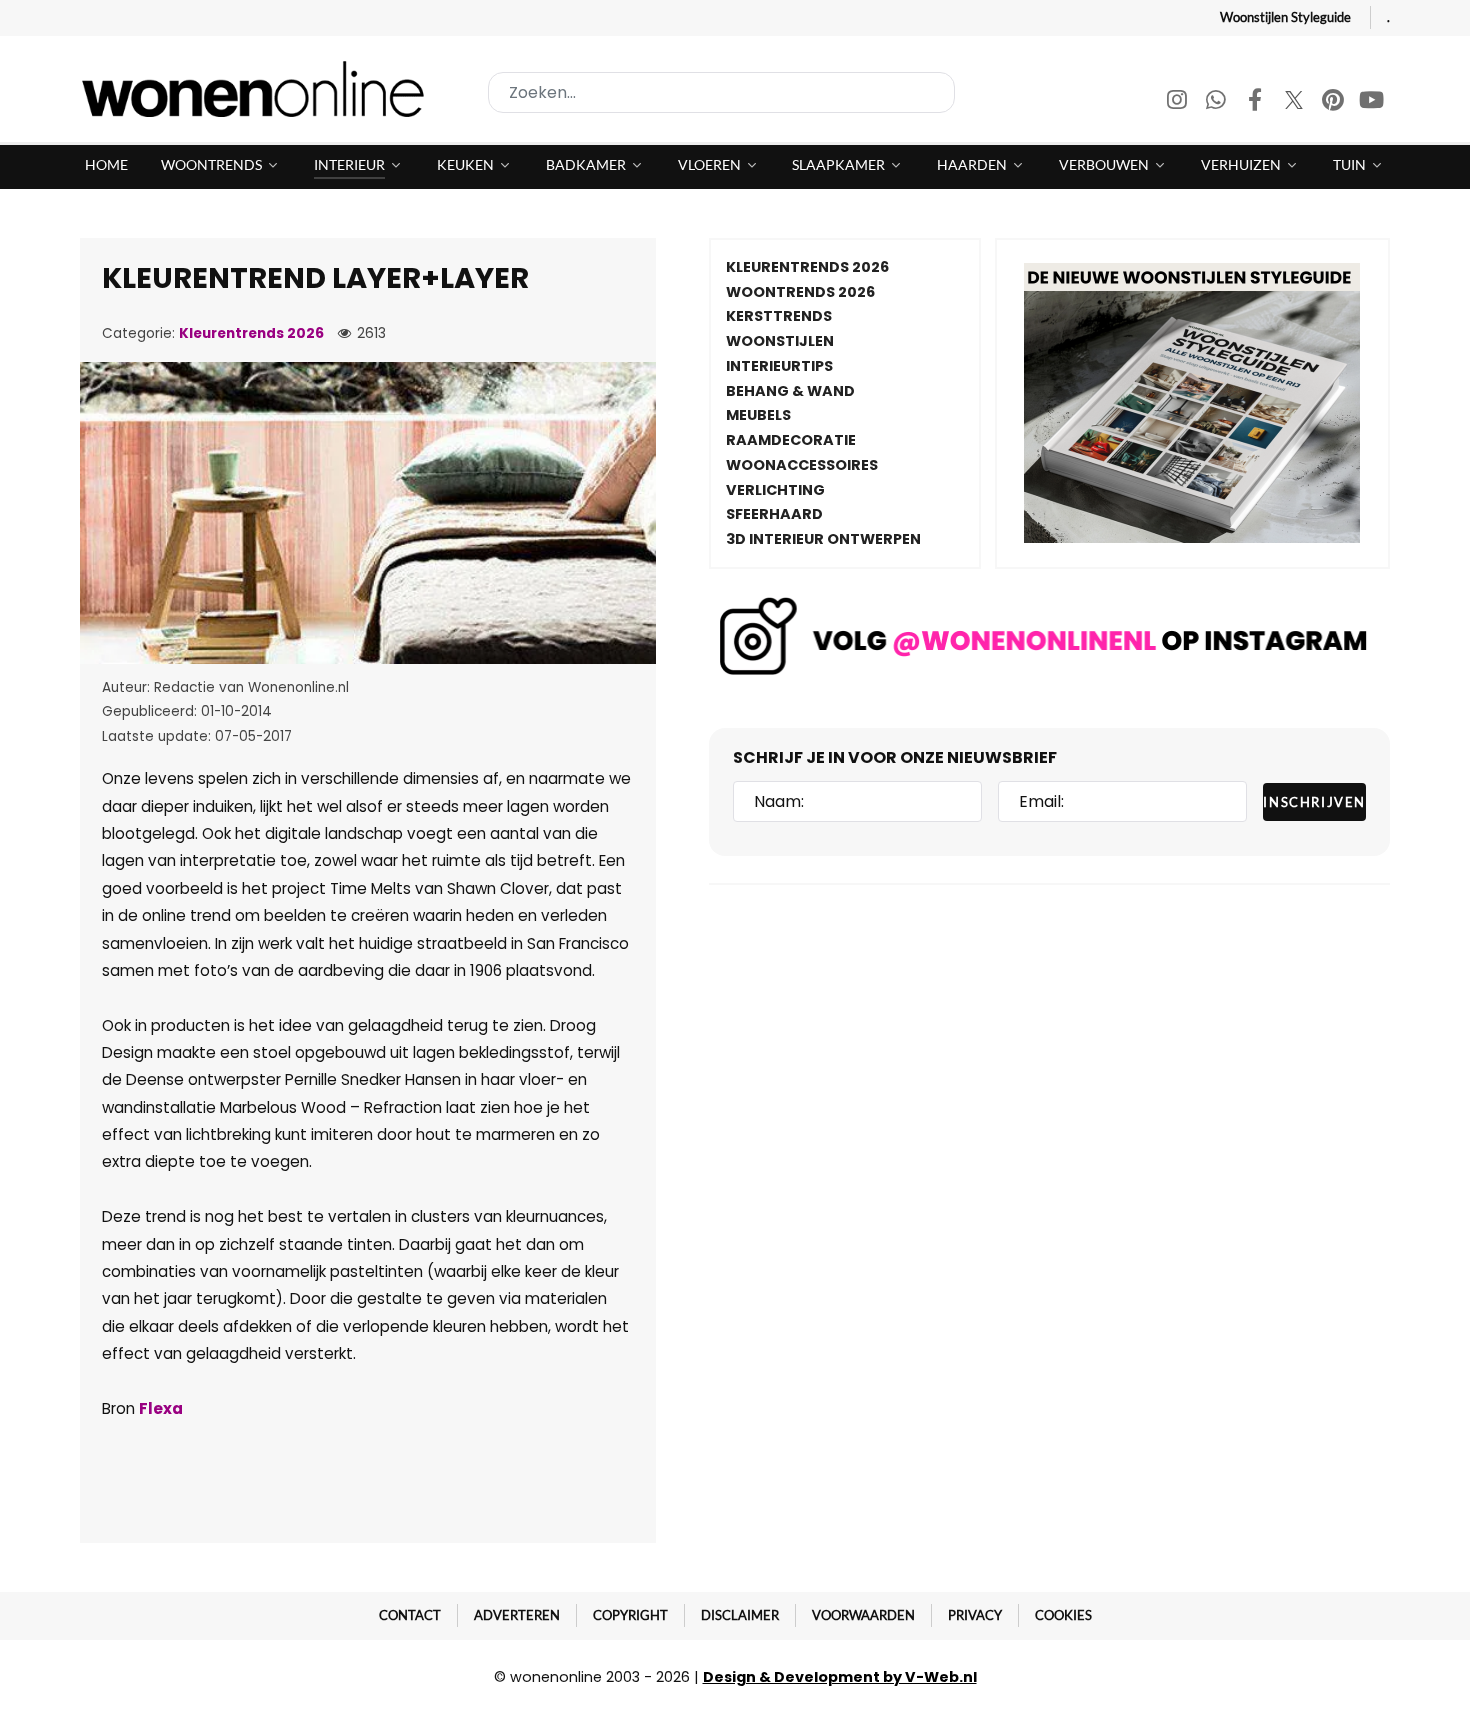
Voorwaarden (863, 1615)
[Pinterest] (1334, 102)
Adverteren (517, 1615)
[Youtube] (1372, 102)
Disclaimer (740, 1615)
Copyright (630, 1615)
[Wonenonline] (259, 89)
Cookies (1063, 1615)
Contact (410, 1615)
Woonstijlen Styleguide (1285, 17)
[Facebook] (1256, 102)
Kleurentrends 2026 (251, 333)
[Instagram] (1178, 102)
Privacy (975, 1615)
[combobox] (721, 92)
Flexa (161, 1408)
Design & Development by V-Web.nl (840, 1677)
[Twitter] (1295, 102)
